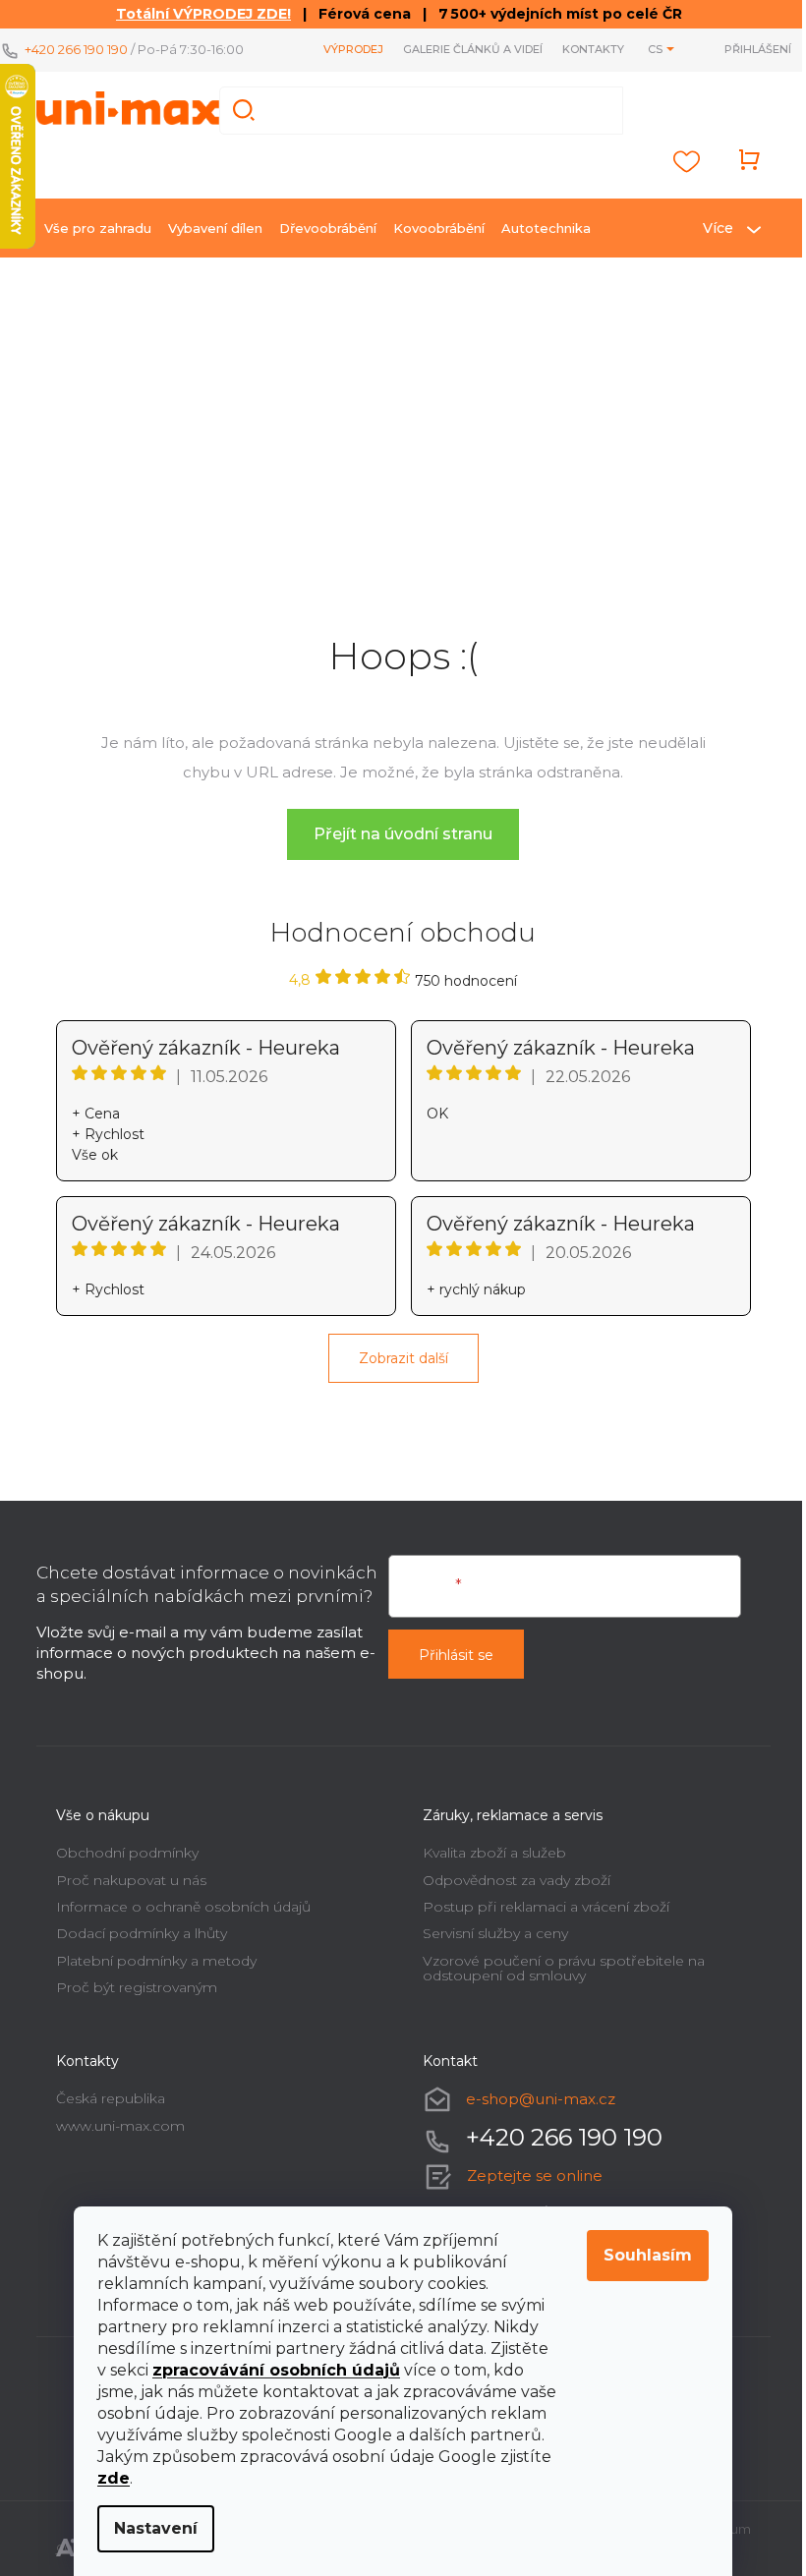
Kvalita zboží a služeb (494, 1853)
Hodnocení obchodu (403, 933)
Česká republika (111, 2098)
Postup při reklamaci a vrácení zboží (546, 1907)
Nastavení (156, 2528)
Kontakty (593, 49)
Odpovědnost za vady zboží (517, 1880)
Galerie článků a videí (473, 49)
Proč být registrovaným (137, 1987)
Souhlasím (648, 2255)
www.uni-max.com (120, 2126)
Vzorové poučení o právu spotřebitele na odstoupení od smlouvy (564, 1968)
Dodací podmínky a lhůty (142, 1933)
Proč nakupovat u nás (131, 1880)
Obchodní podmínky (127, 1853)
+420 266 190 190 (76, 49)
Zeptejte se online (535, 2175)
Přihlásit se (456, 1655)
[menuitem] (98, 228)
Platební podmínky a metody (156, 1961)
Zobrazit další (403, 1358)
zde (114, 2478)
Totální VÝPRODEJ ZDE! (203, 14)
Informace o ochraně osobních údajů (183, 1907)
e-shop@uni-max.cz (541, 2099)
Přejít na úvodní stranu (403, 834)
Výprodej (353, 49)
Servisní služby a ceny (495, 1933)
